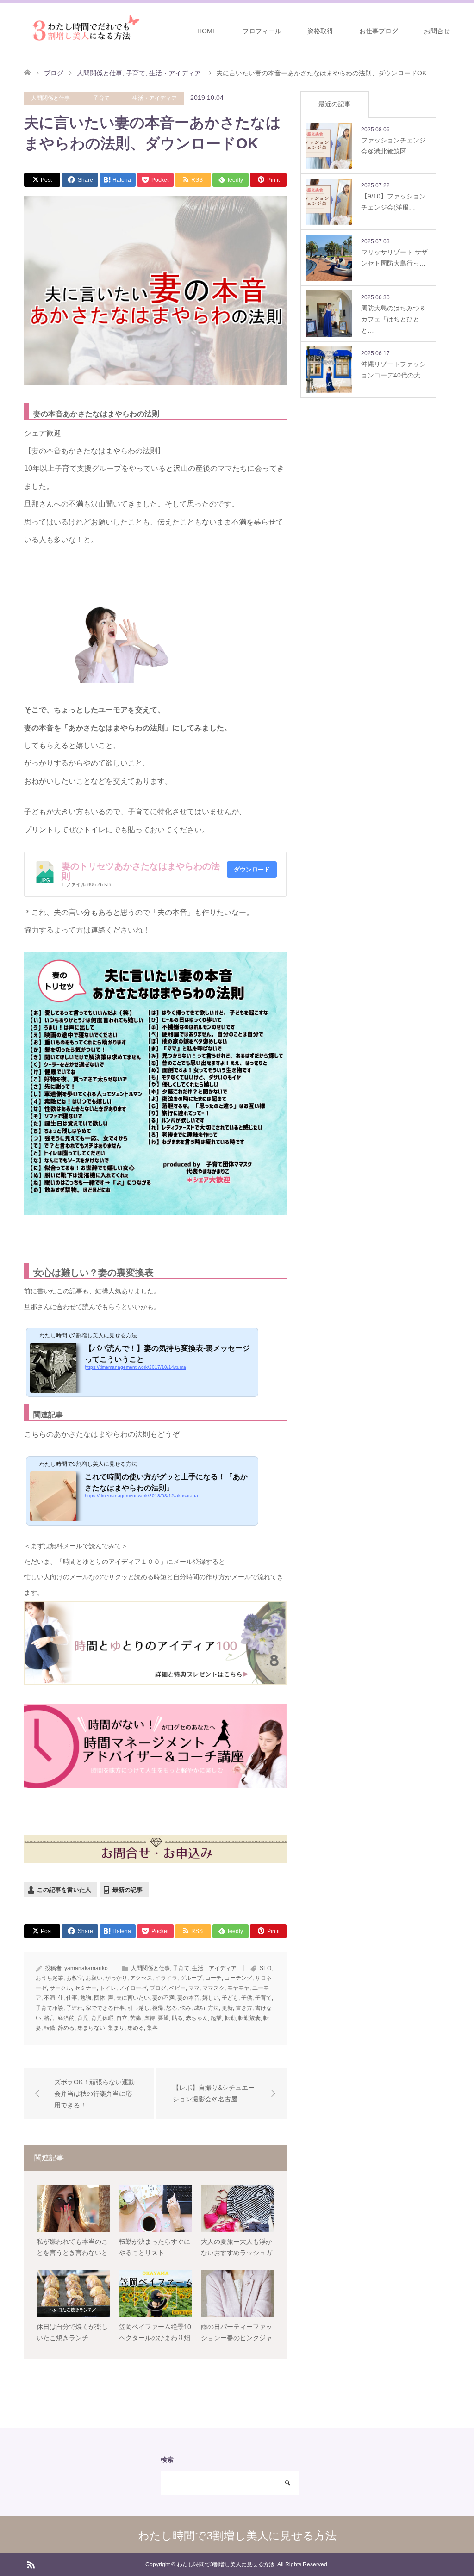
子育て (101, 98)
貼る (177, 2018)
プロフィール (262, 31)
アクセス (141, 1978)
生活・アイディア (155, 98)
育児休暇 (102, 2018)
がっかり (116, 1978)
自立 (122, 2018)
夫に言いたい (133, 1998)
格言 (50, 2018)
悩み (186, 2008)
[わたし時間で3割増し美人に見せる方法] (83, 31)
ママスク (213, 1988)
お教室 (75, 1978)
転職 (50, 2028)
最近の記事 (335, 104)
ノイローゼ (133, 1988)
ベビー (177, 1988)
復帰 (158, 2008)
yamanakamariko (86, 1968)
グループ (191, 1978)
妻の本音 (188, 1998)
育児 (83, 2018)
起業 (216, 2018)
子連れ (75, 2008)
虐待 (150, 2018)
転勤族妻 (249, 2018)
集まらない (91, 2028)
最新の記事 (128, 1890)
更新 (227, 2008)
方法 (213, 2008)
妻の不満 (163, 1998)
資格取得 (320, 31)
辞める (66, 2028)
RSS (31, 2564)
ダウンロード (252, 869)
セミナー (86, 1988)
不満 (50, 1998)
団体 (100, 1998)
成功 (200, 2008)
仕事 (72, 1998)
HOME (207, 31)
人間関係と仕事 (50, 98)
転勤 (230, 2018)
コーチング (238, 1978)
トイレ (108, 1988)
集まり (116, 2028)
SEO (265, 1968)
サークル (61, 1988)
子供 (247, 1998)
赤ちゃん (197, 2018)
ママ (194, 1988)
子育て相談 (50, 2008)
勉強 (86, 1998)
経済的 (66, 2018)
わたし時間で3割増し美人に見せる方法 (237, 2536)
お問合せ (437, 31)
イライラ (166, 1978)
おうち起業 (50, 1978)
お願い (94, 1978)
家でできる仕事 (105, 2008)
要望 (163, 2018)
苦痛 (136, 2018)
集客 (152, 2028)
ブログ (158, 1988)
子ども (230, 1998)
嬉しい (211, 1998)
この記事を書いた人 (64, 1890)
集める (136, 2028)
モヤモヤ (238, 1988)
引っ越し (138, 2008)
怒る (172, 2008)
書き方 (244, 2008)
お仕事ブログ (379, 31)
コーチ (213, 1978)
